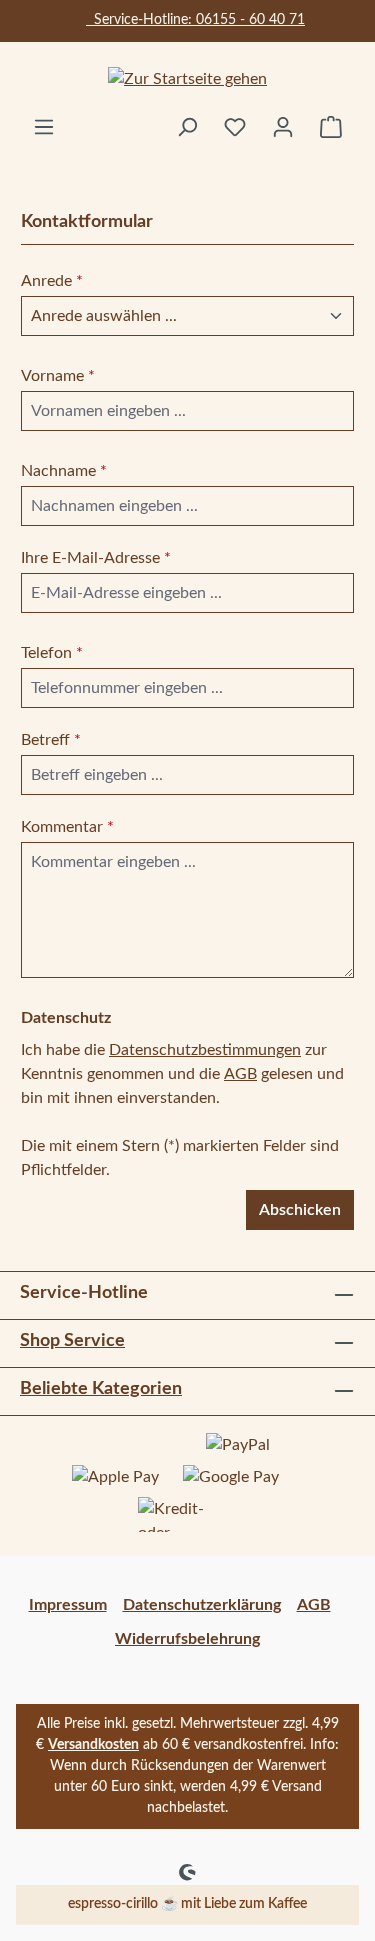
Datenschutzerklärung (202, 1605)
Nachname (64, 471)
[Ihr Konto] (283, 127)
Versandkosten (93, 1745)
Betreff (51, 740)
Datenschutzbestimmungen (205, 1050)
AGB (240, 1074)
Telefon (52, 653)
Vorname (58, 376)
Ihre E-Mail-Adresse (96, 558)
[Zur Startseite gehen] (187, 78)
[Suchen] (187, 127)
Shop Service (72, 1341)
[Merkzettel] (235, 127)
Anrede (52, 281)
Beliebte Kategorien (101, 1389)
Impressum (68, 1605)
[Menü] (44, 127)
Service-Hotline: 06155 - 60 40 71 (195, 20)
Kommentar (67, 827)
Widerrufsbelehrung (187, 1639)
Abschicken (300, 1210)
